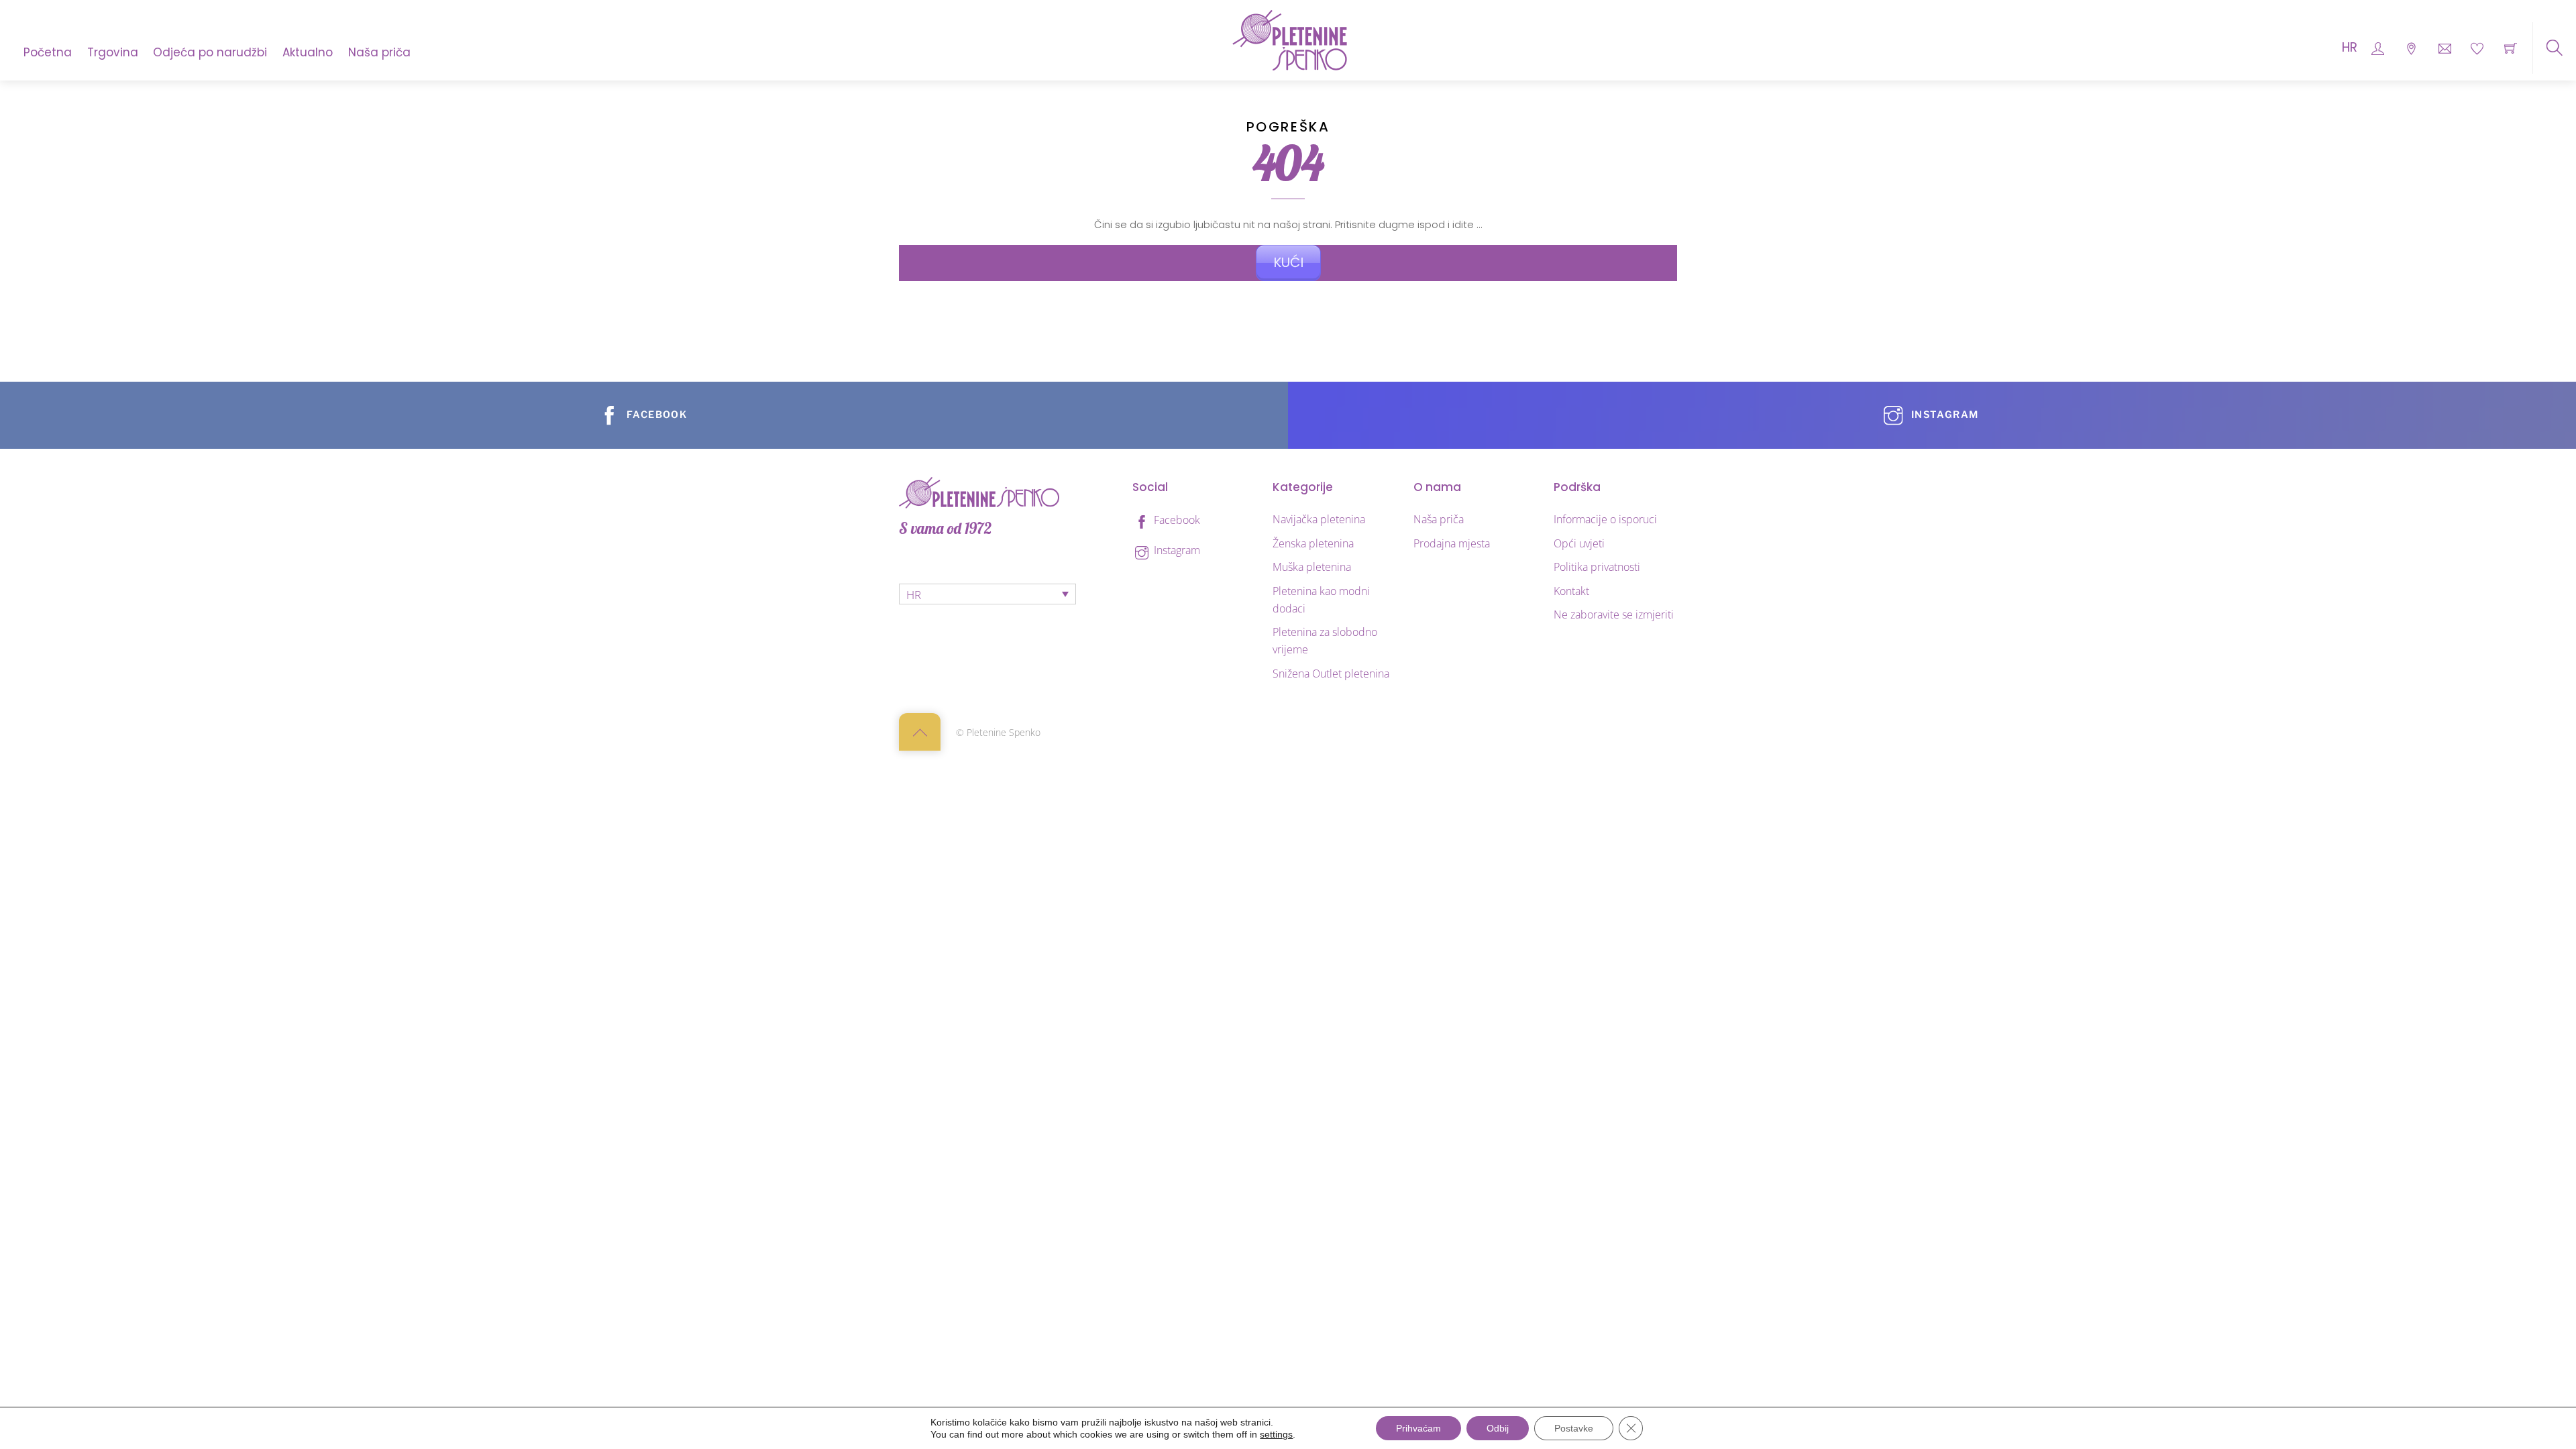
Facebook (1176, 520)
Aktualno (308, 52)
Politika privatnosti (1597, 567)
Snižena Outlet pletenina (1331, 674)
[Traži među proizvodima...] (2554, 48)
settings (1276, 1434)
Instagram (1176, 550)
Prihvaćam (1418, 1428)
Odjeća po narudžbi (210, 52)
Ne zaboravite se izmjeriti (1614, 614)
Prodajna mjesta (1452, 543)
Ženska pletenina (1313, 543)
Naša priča (379, 52)
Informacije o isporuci (1605, 519)
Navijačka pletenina (1319, 519)
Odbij (1498, 1428)
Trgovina (113, 52)
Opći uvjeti (1579, 543)
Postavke (1574, 1428)
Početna (48, 52)
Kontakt (1571, 591)
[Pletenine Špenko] (1290, 39)
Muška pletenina (1312, 567)
